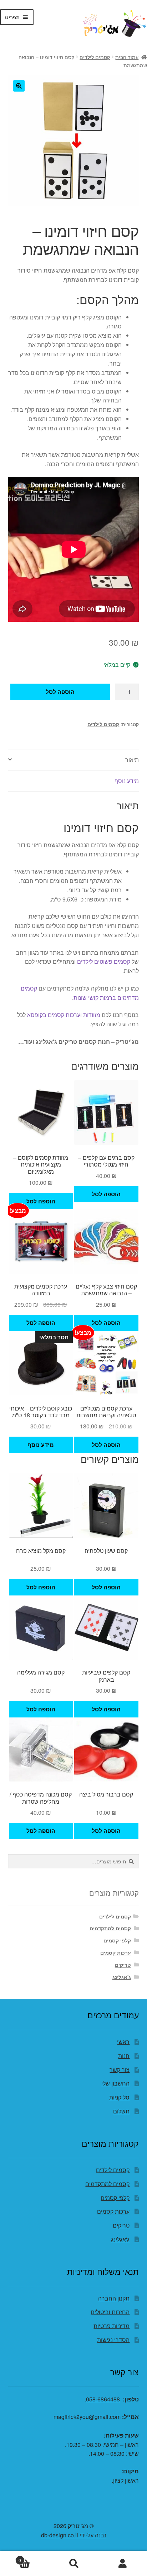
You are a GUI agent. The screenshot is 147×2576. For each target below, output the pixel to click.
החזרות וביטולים (110, 2312)
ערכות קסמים (116, 1952)
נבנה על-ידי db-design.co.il (74, 2535)
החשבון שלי (115, 2083)
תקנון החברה (114, 2298)
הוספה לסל (60, 692)
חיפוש (73, 2564)
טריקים (123, 1965)
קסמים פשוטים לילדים (104, 961)
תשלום (121, 2111)
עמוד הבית (127, 57)
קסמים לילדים (95, 57)
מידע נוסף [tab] (127, 781)
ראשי (123, 2042)
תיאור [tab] (132, 760)
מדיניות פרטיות (111, 2326)
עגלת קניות (34, 2558)
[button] (19, 86)
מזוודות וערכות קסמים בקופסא (64, 1015)
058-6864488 (103, 2399)
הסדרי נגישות (113, 2340)
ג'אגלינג (122, 1977)
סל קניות (119, 2097)
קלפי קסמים (117, 1940)
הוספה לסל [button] (106, 1194)
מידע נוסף (41, 1445)
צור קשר (120, 2070)
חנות (124, 2056)
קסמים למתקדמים (110, 1928)
